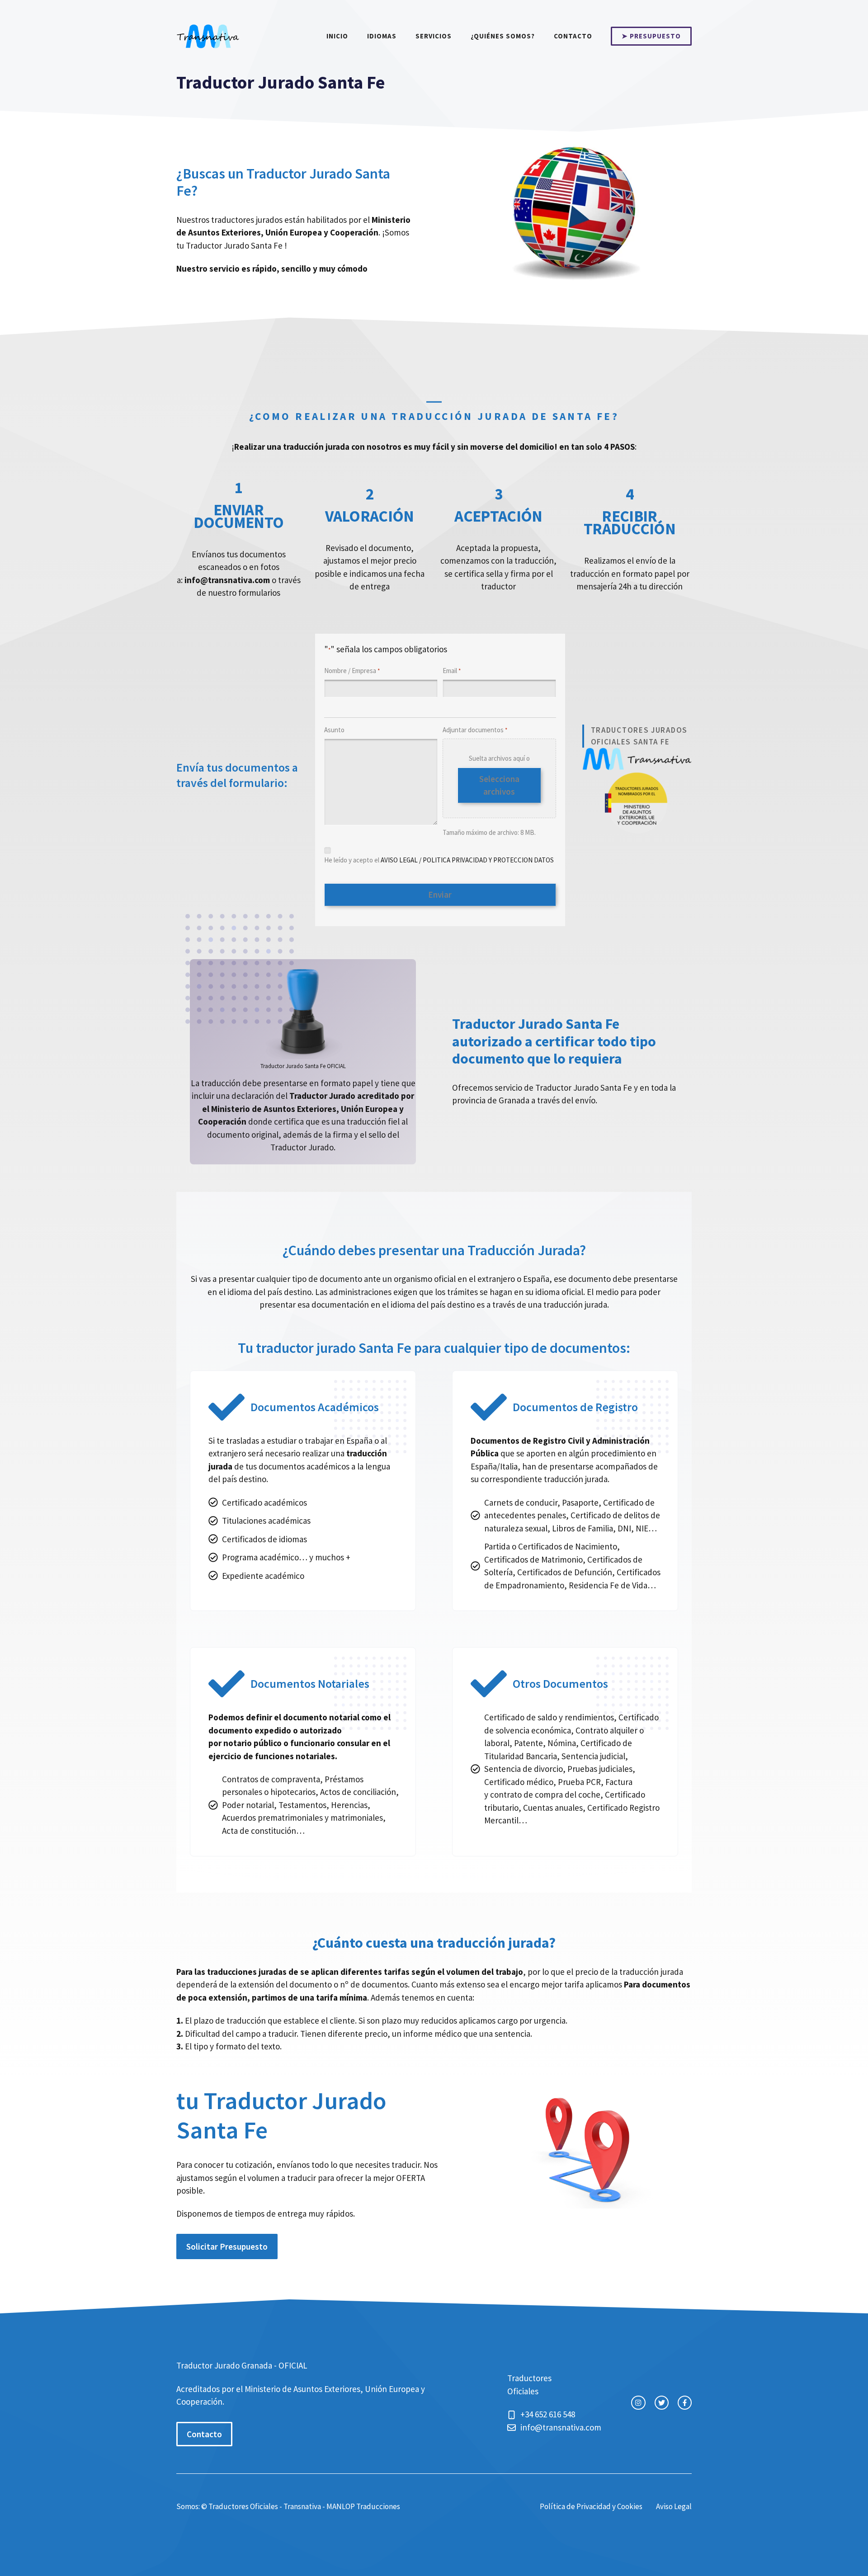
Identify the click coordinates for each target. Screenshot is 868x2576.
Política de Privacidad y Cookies (591, 2506)
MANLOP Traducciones (363, 2506)
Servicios (434, 36)
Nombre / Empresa (352, 671)
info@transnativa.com (561, 2427)
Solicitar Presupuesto (227, 2246)
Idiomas (382, 36)
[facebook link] (685, 2403)
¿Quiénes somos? (503, 36)
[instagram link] (638, 2403)
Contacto (573, 36)
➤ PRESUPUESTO (651, 36)
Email (452, 671)
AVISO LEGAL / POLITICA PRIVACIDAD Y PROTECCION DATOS (467, 860)
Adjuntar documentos (475, 730)
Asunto (334, 730)
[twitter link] (662, 2403)
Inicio (337, 36)
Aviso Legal (674, 2506)
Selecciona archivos (499, 785)
